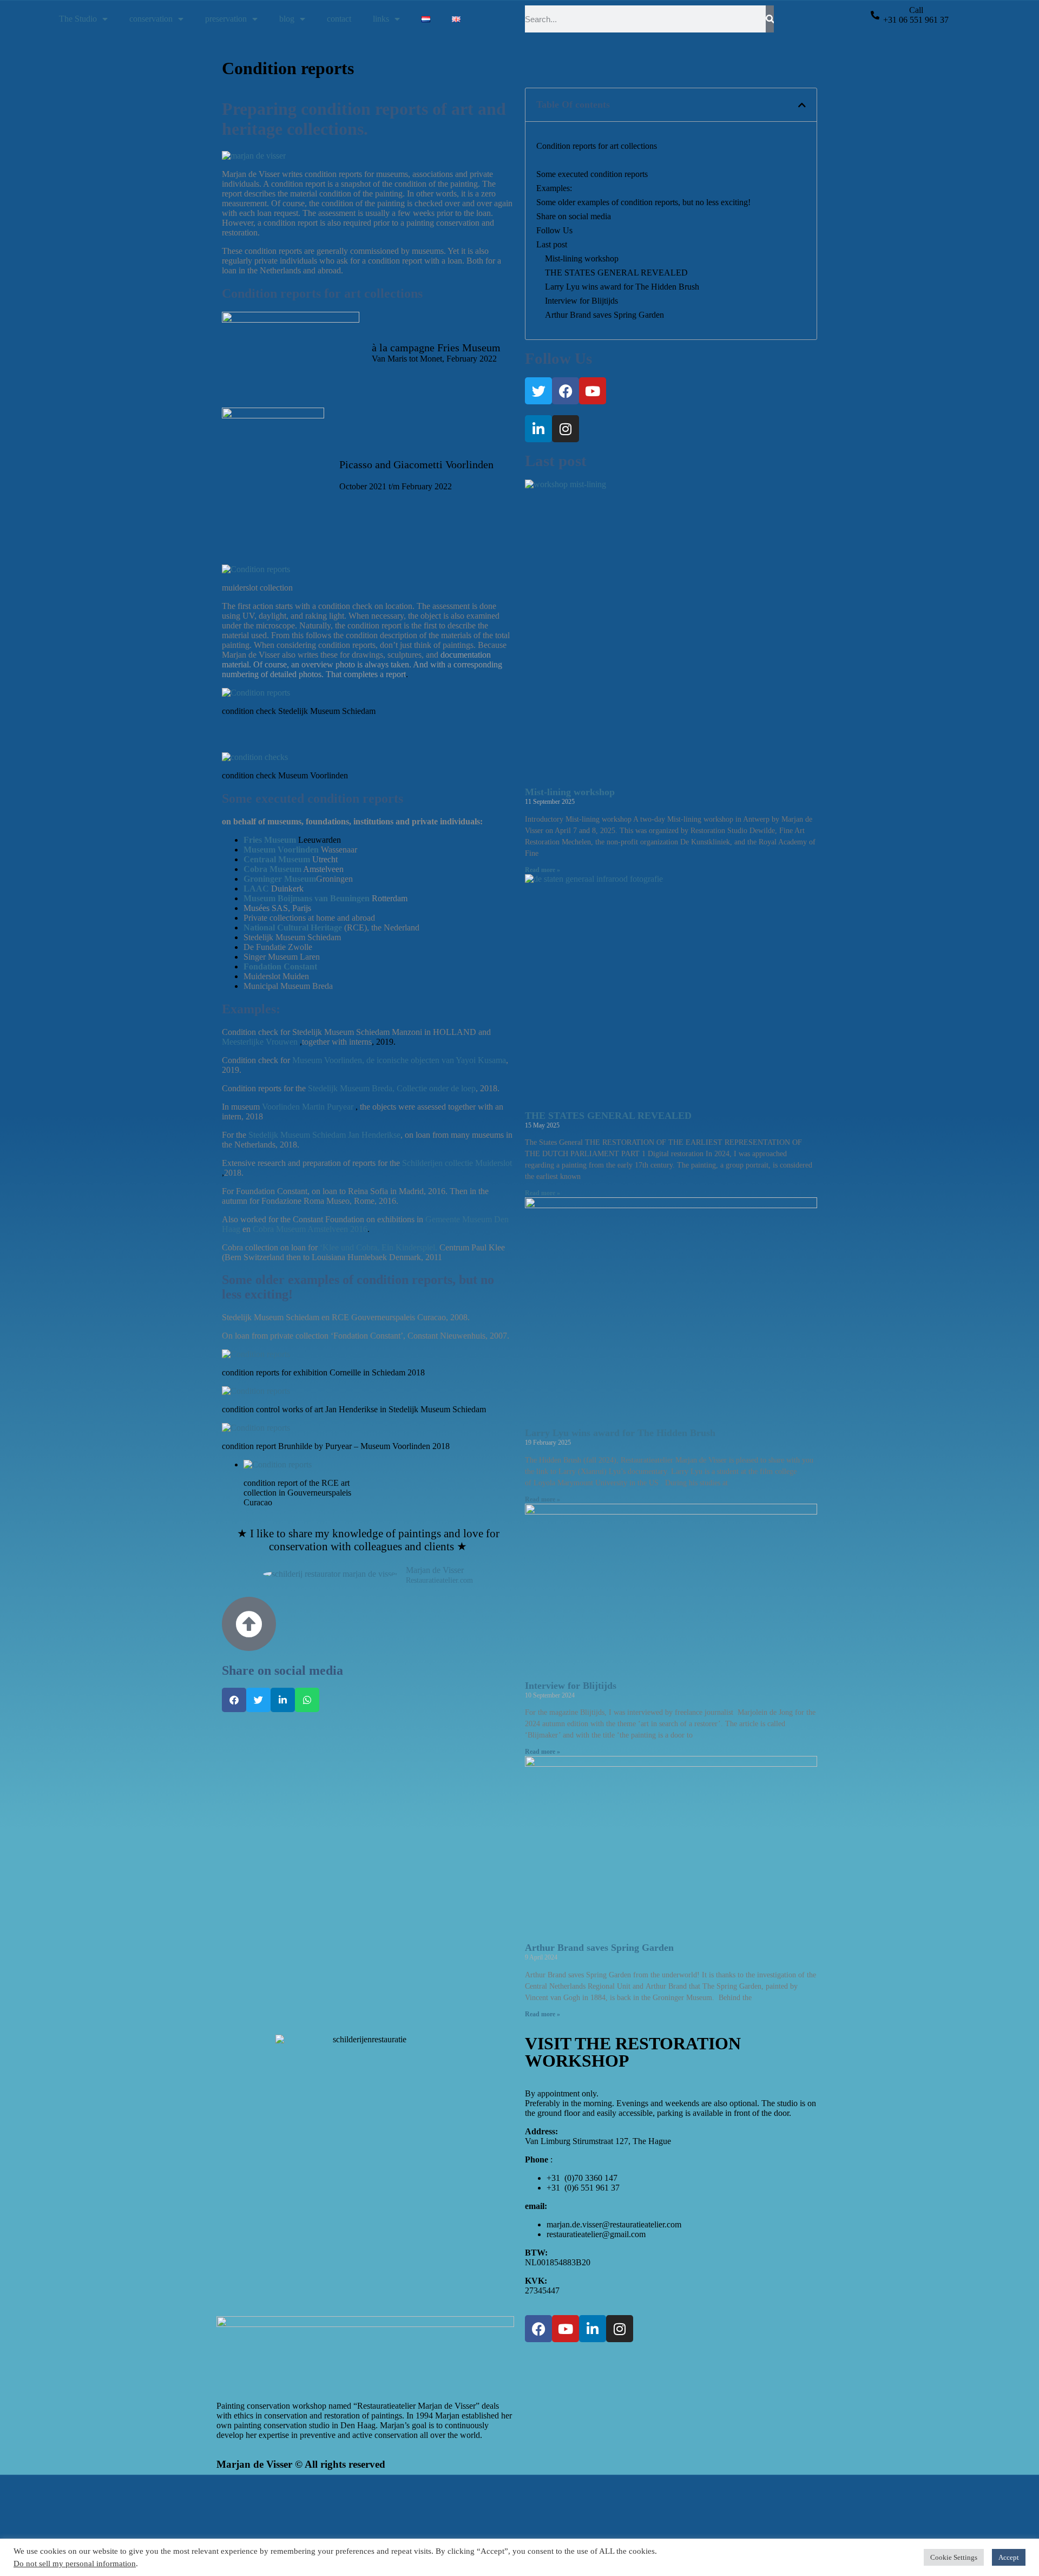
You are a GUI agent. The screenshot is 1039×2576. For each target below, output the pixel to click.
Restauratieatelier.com (439, 1581)
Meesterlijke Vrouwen (260, 1042)
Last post (552, 244)
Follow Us (554, 230)
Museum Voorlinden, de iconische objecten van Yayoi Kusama (398, 1060)
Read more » (542, 870)
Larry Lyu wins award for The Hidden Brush (622, 287)
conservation (151, 19)
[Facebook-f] (565, 391)
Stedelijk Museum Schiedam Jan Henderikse (324, 1135)
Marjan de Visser (435, 1570)
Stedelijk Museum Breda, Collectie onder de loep (392, 1088)
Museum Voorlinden (282, 850)
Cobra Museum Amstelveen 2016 (310, 1229)
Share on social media (574, 216)
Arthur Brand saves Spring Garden (604, 315)
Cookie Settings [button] (954, 2557)
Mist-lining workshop (582, 258)
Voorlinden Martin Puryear (309, 1107)
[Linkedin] (538, 429)
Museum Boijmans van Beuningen (307, 898)
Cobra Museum (272, 869)
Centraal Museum (277, 859)
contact (339, 19)
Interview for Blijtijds (581, 301)
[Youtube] (593, 391)
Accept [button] (1009, 2557)
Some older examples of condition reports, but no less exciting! (643, 202)
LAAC (257, 889)
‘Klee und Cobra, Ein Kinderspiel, (379, 1247)
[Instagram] (565, 429)
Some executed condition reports (592, 174)
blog (287, 19)
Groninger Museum (280, 879)
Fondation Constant (280, 966)
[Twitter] (538, 391)
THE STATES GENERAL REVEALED (616, 273)
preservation (226, 19)
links (381, 19)
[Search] (770, 19)
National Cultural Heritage (293, 928)
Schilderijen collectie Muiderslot (457, 1163)
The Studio (78, 19)
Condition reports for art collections (597, 146)
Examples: (554, 188)
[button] (234, 1700)
